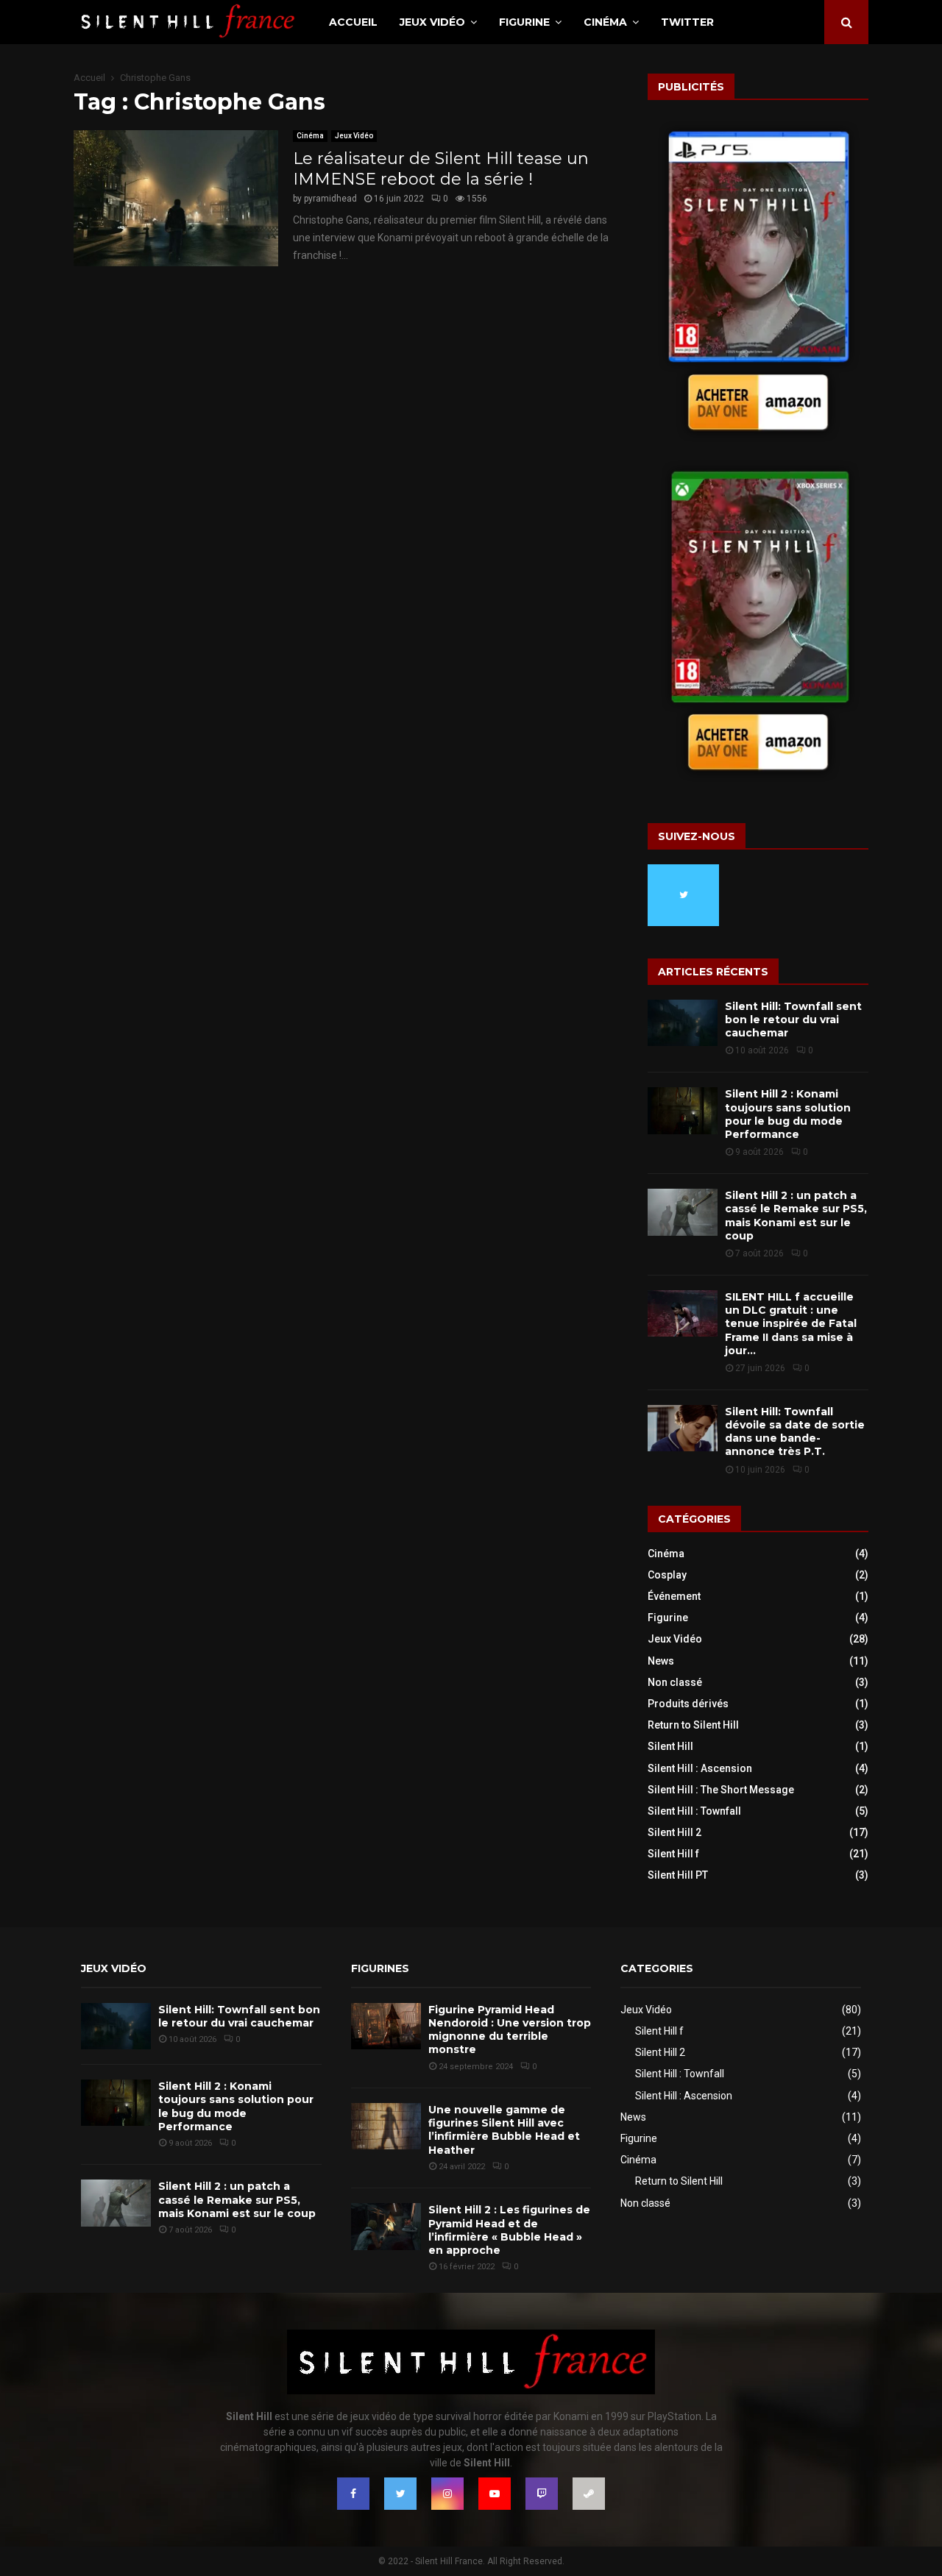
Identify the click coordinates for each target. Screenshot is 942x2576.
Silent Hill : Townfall (694, 1811)
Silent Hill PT (678, 1875)
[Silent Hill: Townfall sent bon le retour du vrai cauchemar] (683, 1023)
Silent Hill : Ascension (700, 1768)
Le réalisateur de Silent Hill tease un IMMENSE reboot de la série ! (441, 169)
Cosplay (667, 1575)
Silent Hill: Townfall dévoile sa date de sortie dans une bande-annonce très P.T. (795, 1432)
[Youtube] (495, 2494)
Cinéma (605, 22)
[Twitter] (400, 2494)
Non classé (675, 1682)
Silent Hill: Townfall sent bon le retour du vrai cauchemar (793, 1020)
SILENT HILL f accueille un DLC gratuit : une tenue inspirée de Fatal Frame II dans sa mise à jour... (791, 1324)
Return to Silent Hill (693, 1725)
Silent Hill (670, 1746)
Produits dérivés (688, 1704)
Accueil (353, 22)
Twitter (687, 22)
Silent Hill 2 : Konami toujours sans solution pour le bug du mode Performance (788, 1114)
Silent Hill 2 (674, 1832)
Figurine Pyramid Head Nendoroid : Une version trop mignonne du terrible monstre (510, 2030)
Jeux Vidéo (432, 22)
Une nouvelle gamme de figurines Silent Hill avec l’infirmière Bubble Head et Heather (504, 2130)
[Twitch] (542, 2494)
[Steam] (589, 2494)
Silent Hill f (673, 1854)
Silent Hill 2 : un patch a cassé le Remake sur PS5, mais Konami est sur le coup (796, 1216)
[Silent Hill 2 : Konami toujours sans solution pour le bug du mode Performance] (683, 1110)
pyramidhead (330, 199)
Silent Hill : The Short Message (721, 1790)
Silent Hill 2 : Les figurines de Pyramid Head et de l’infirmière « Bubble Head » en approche (509, 2230)
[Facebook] (353, 2494)
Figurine (524, 22)
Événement (674, 1596)
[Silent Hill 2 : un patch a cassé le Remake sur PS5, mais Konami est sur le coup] (683, 1212)
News (661, 1661)
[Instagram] (447, 2494)
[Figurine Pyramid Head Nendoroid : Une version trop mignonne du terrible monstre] (386, 2026)
